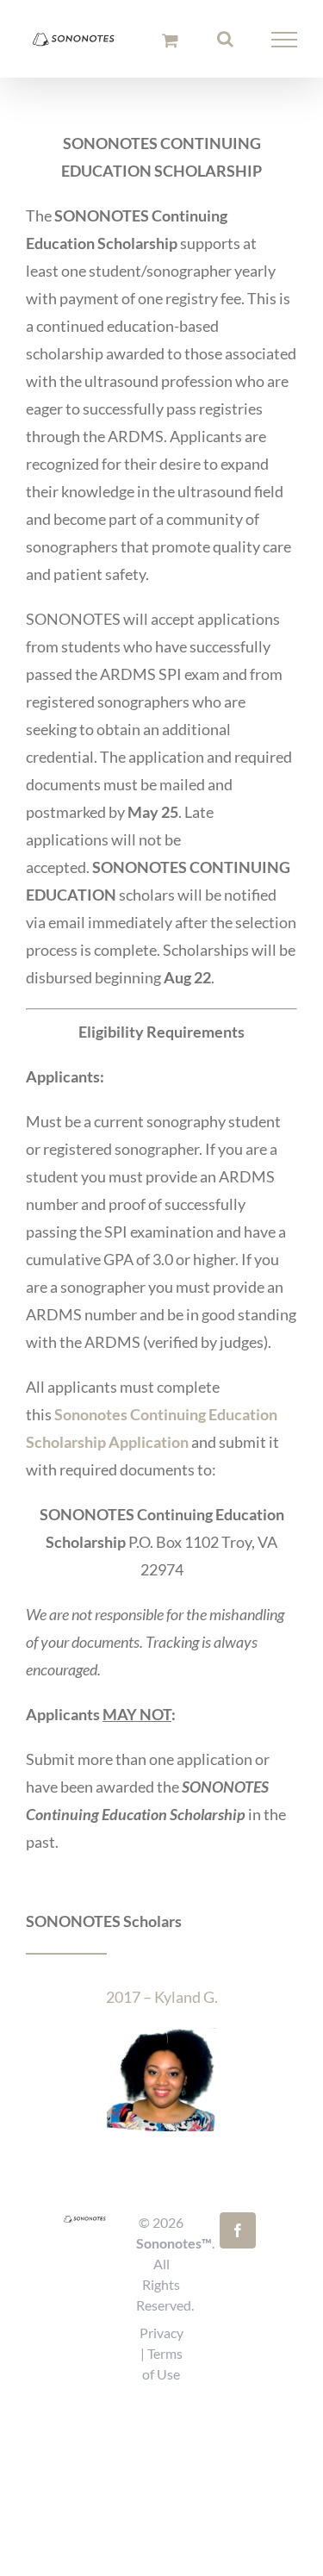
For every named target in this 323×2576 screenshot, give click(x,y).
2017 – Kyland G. (162, 1997)
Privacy (161, 2333)
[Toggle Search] (225, 41)
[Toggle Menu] (285, 42)
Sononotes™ (174, 2243)
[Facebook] (238, 2230)
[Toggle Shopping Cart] (170, 42)
